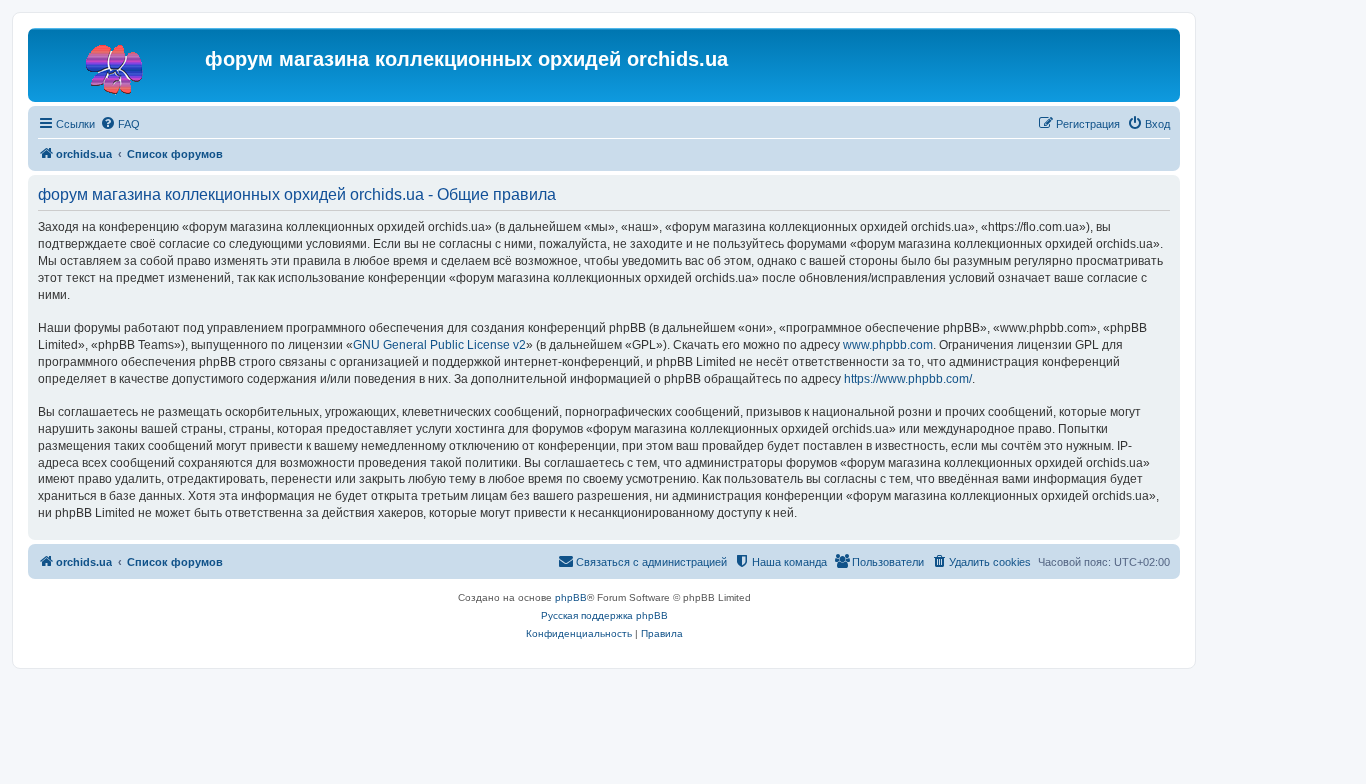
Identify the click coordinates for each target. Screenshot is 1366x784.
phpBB (571, 597)
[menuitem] (120, 124)
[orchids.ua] (119, 65)
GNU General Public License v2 (439, 345)
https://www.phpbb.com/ (908, 379)
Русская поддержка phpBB (604, 615)
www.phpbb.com (888, 345)
